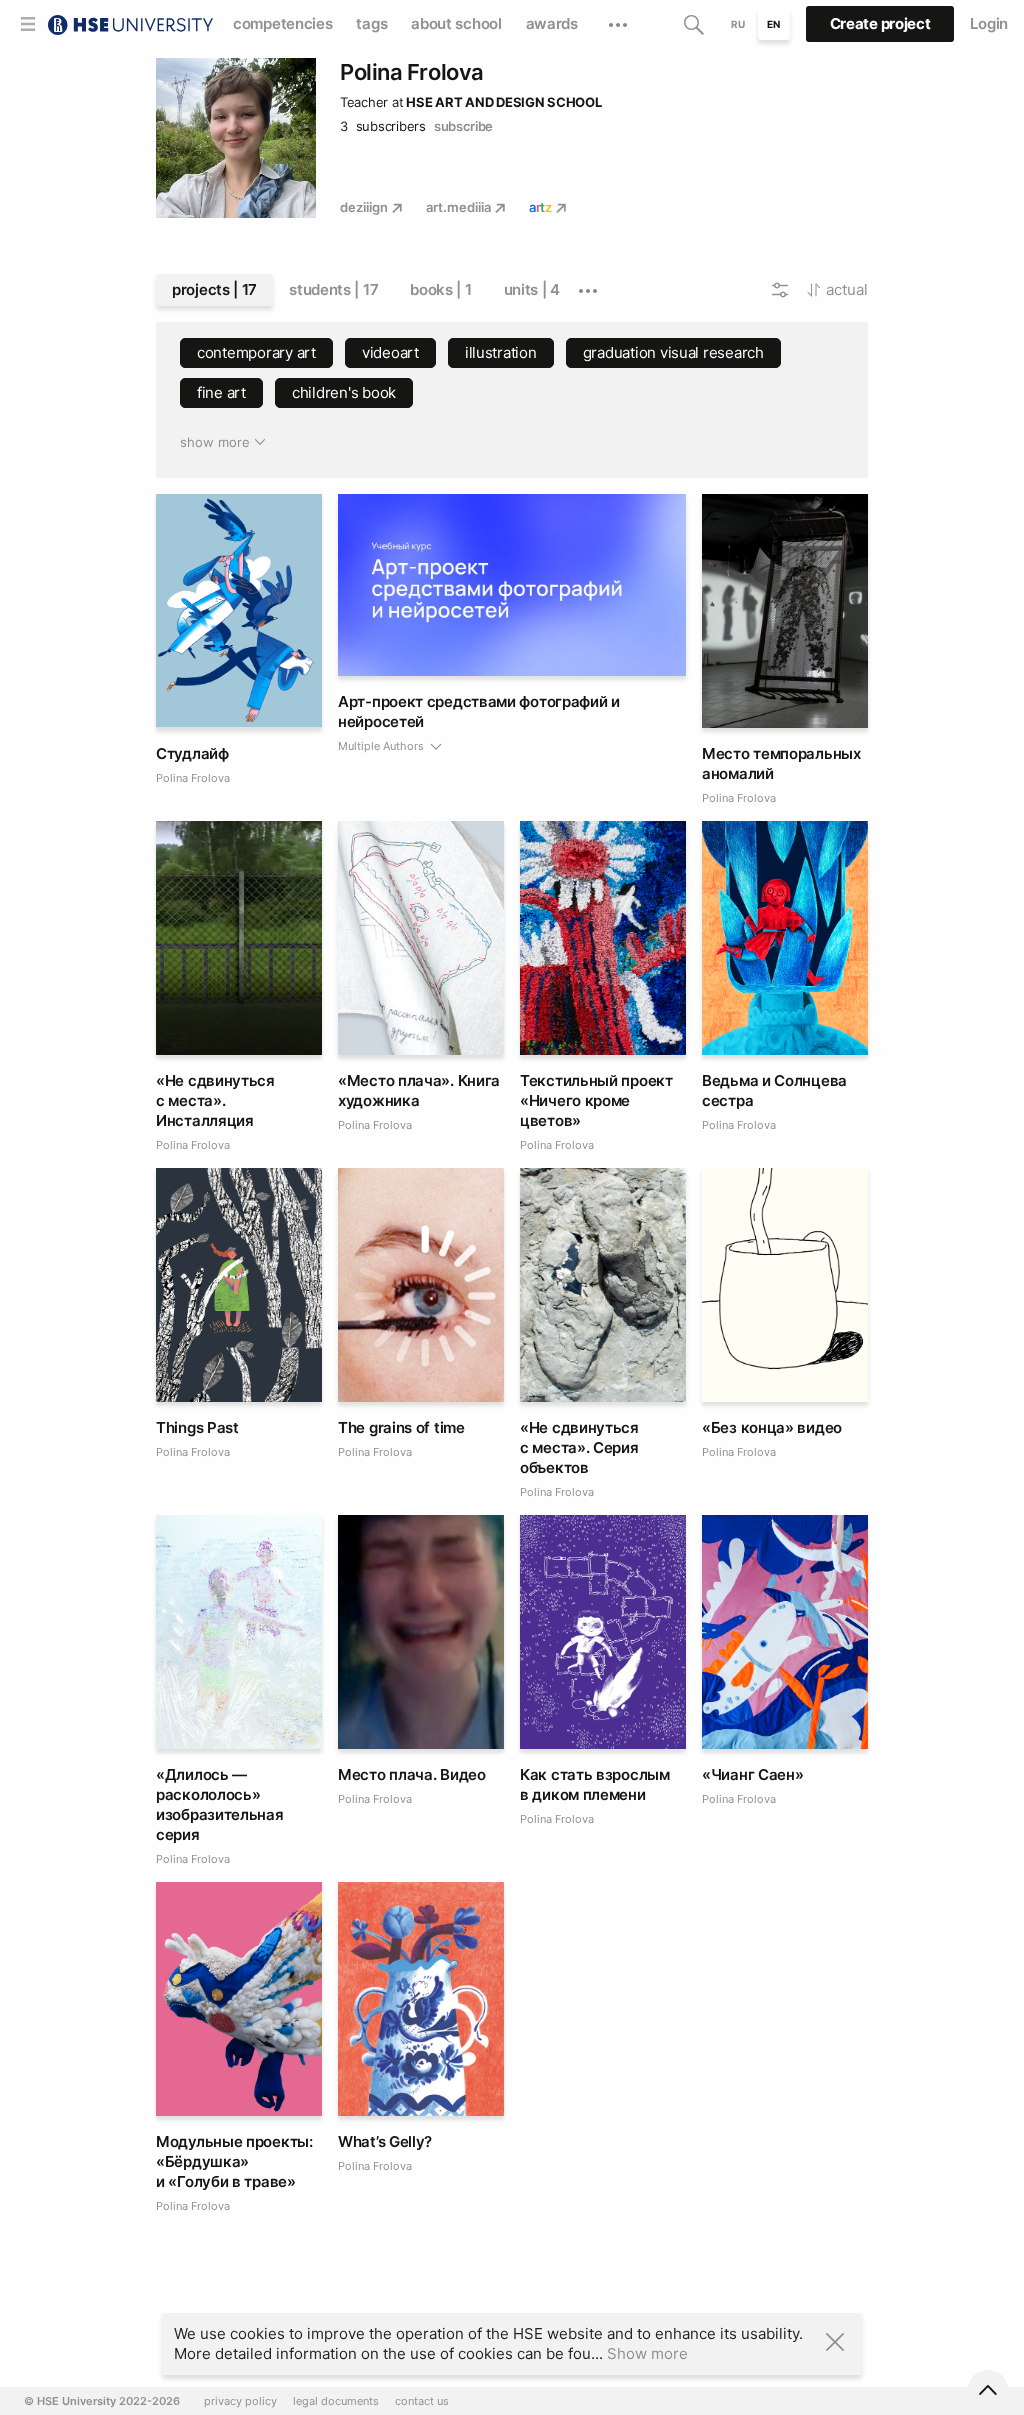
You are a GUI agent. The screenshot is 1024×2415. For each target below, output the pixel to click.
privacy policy (240, 2401)
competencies (282, 23)
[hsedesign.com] (130, 22)
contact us (422, 2401)
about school (456, 23)
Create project (880, 23)
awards (552, 23)
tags (371, 23)
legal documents (336, 2401)
